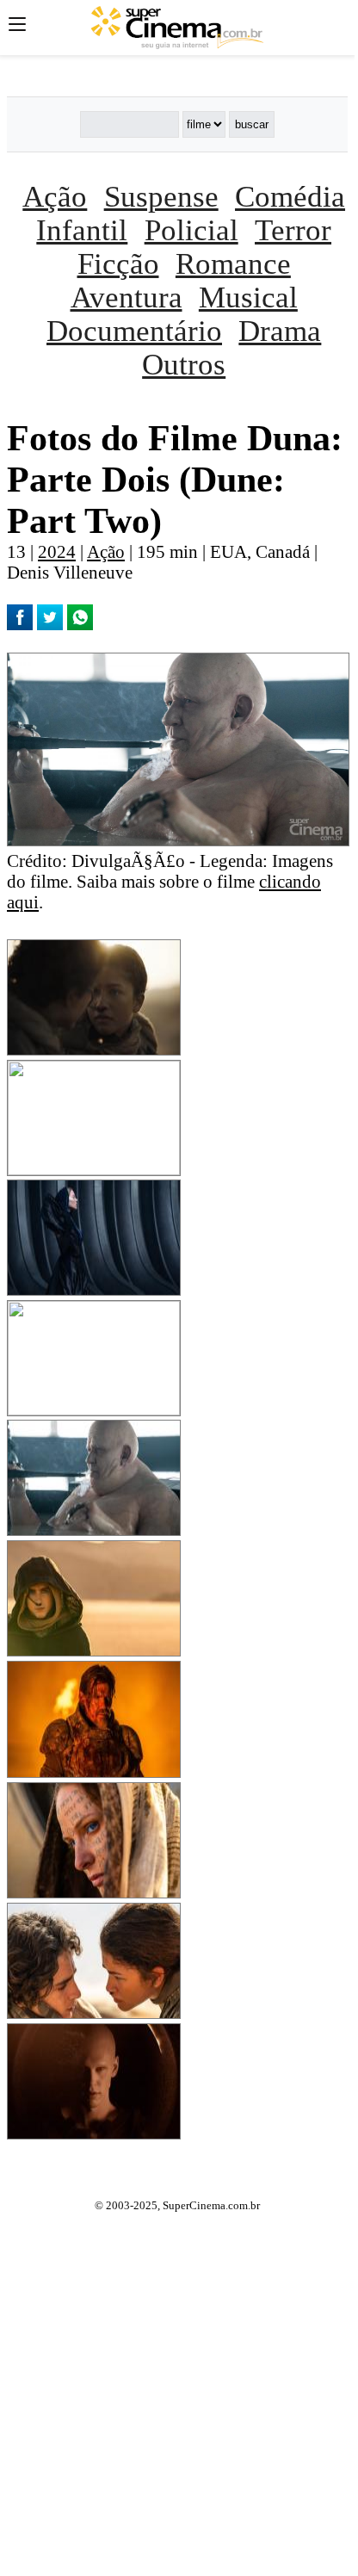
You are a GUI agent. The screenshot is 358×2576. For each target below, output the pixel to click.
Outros (184, 364)
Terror (293, 230)
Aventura (127, 297)
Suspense (161, 196)
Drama (280, 331)
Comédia (290, 196)
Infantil (82, 230)
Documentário (134, 331)
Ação (55, 196)
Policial (191, 230)
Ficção (118, 263)
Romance (233, 263)
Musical (248, 297)
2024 (57, 551)
